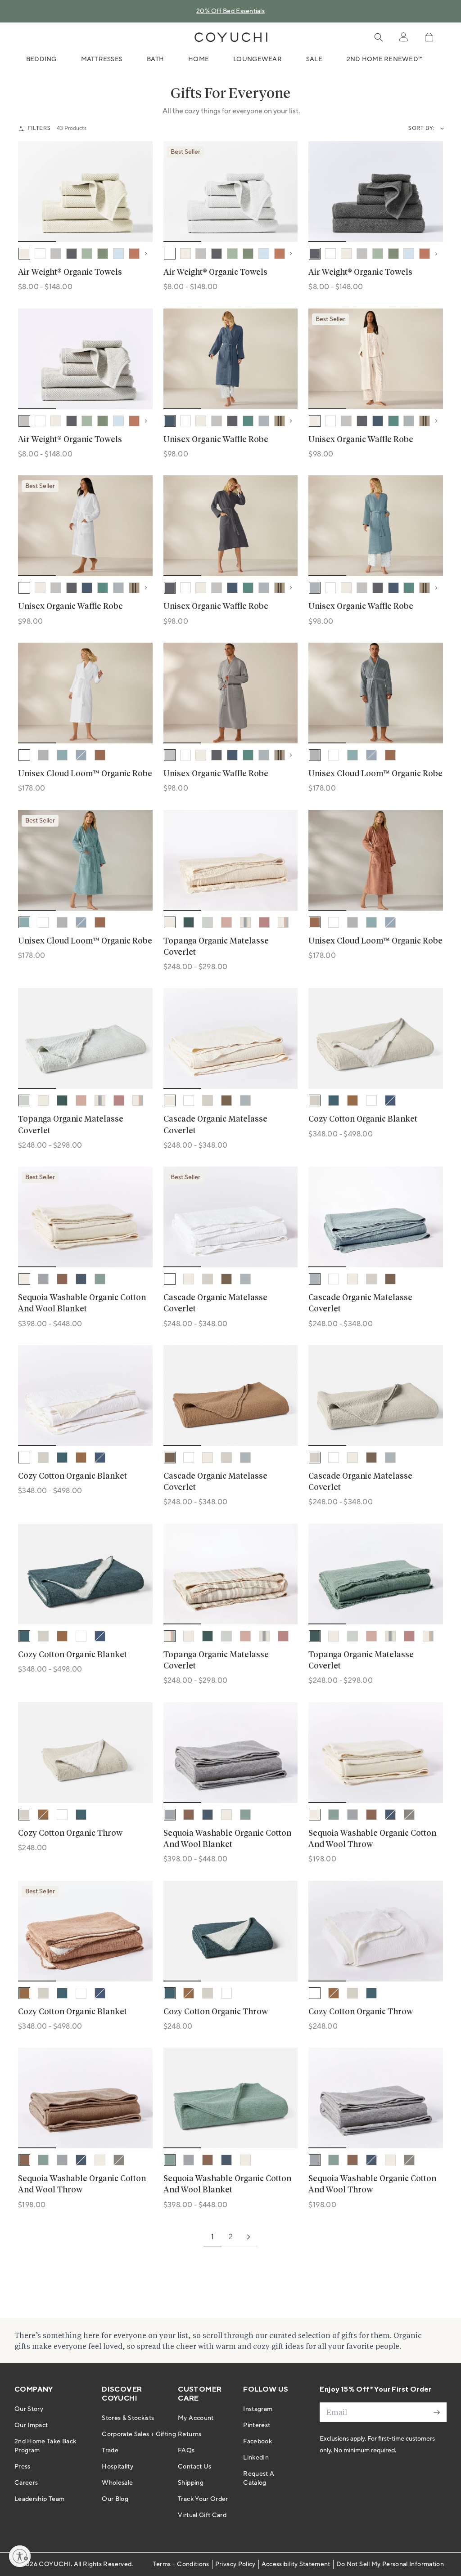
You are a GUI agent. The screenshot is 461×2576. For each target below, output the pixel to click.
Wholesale (117, 2483)
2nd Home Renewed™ (385, 59)
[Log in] (403, 37)
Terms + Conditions (181, 2564)
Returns (190, 2434)
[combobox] (440, 129)
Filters (39, 128)
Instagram (258, 2409)
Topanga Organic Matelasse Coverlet (216, 947)
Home (199, 59)
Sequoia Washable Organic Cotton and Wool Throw (372, 1839)
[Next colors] (148, 254)
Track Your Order (203, 2499)
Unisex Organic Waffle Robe (216, 440)
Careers (26, 2483)
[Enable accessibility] (20, 2556)
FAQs (186, 2451)
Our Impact (31, 2425)
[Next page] (249, 2237)
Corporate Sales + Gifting (139, 2434)
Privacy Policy (235, 2564)
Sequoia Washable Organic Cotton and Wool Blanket (82, 1304)
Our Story (29, 2409)
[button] (429, 37)
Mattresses (102, 59)
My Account (196, 2418)
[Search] (379, 37)
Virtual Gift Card (202, 2515)
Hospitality (118, 2467)
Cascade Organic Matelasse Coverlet (215, 1125)
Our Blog (115, 2499)
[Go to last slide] (31, 192)
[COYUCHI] (231, 37)
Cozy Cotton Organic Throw (70, 1834)
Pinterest (257, 2425)
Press (23, 2467)
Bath (155, 59)
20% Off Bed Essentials (230, 11)
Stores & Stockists (128, 2418)
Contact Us (195, 2467)
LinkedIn (256, 2458)
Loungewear (258, 59)
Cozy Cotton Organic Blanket (363, 1119)
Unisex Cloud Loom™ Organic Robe (85, 774)
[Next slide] (140, 192)
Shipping (191, 2483)
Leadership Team (39, 2499)
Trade (110, 2451)
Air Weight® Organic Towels (70, 273)
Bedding (41, 59)
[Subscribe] (437, 2412)
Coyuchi (54, 2564)
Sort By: (422, 128)
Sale (314, 59)
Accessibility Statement (296, 2564)
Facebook (258, 2442)
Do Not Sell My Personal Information (390, 2564)
